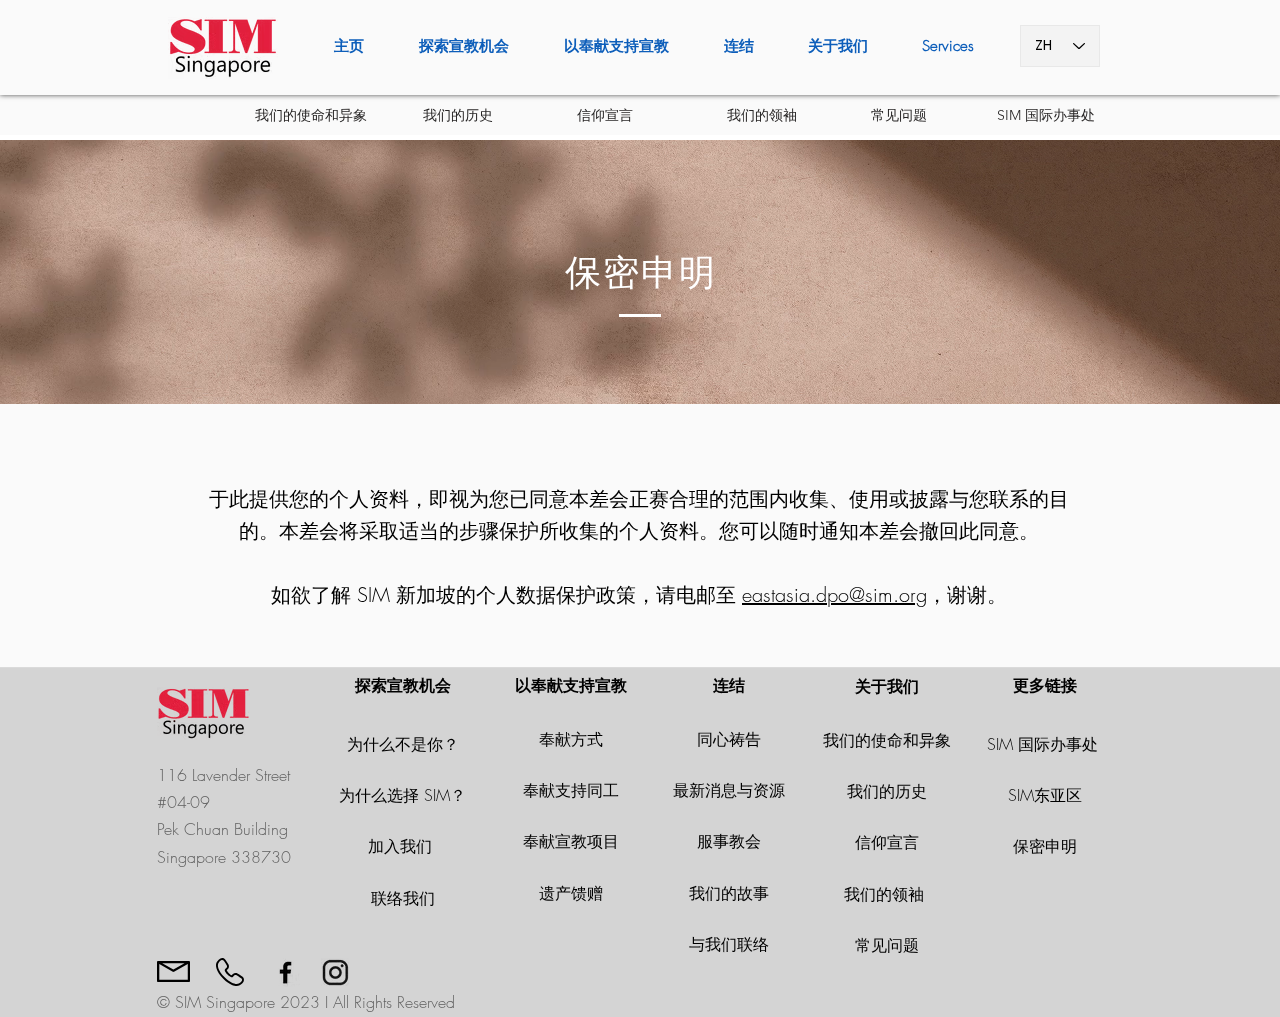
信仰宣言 (887, 842)
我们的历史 (887, 791)
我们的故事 (729, 893)
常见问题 (887, 945)
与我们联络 (729, 944)
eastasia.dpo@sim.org (834, 594)
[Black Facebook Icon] (285, 972)
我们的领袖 (886, 894)
